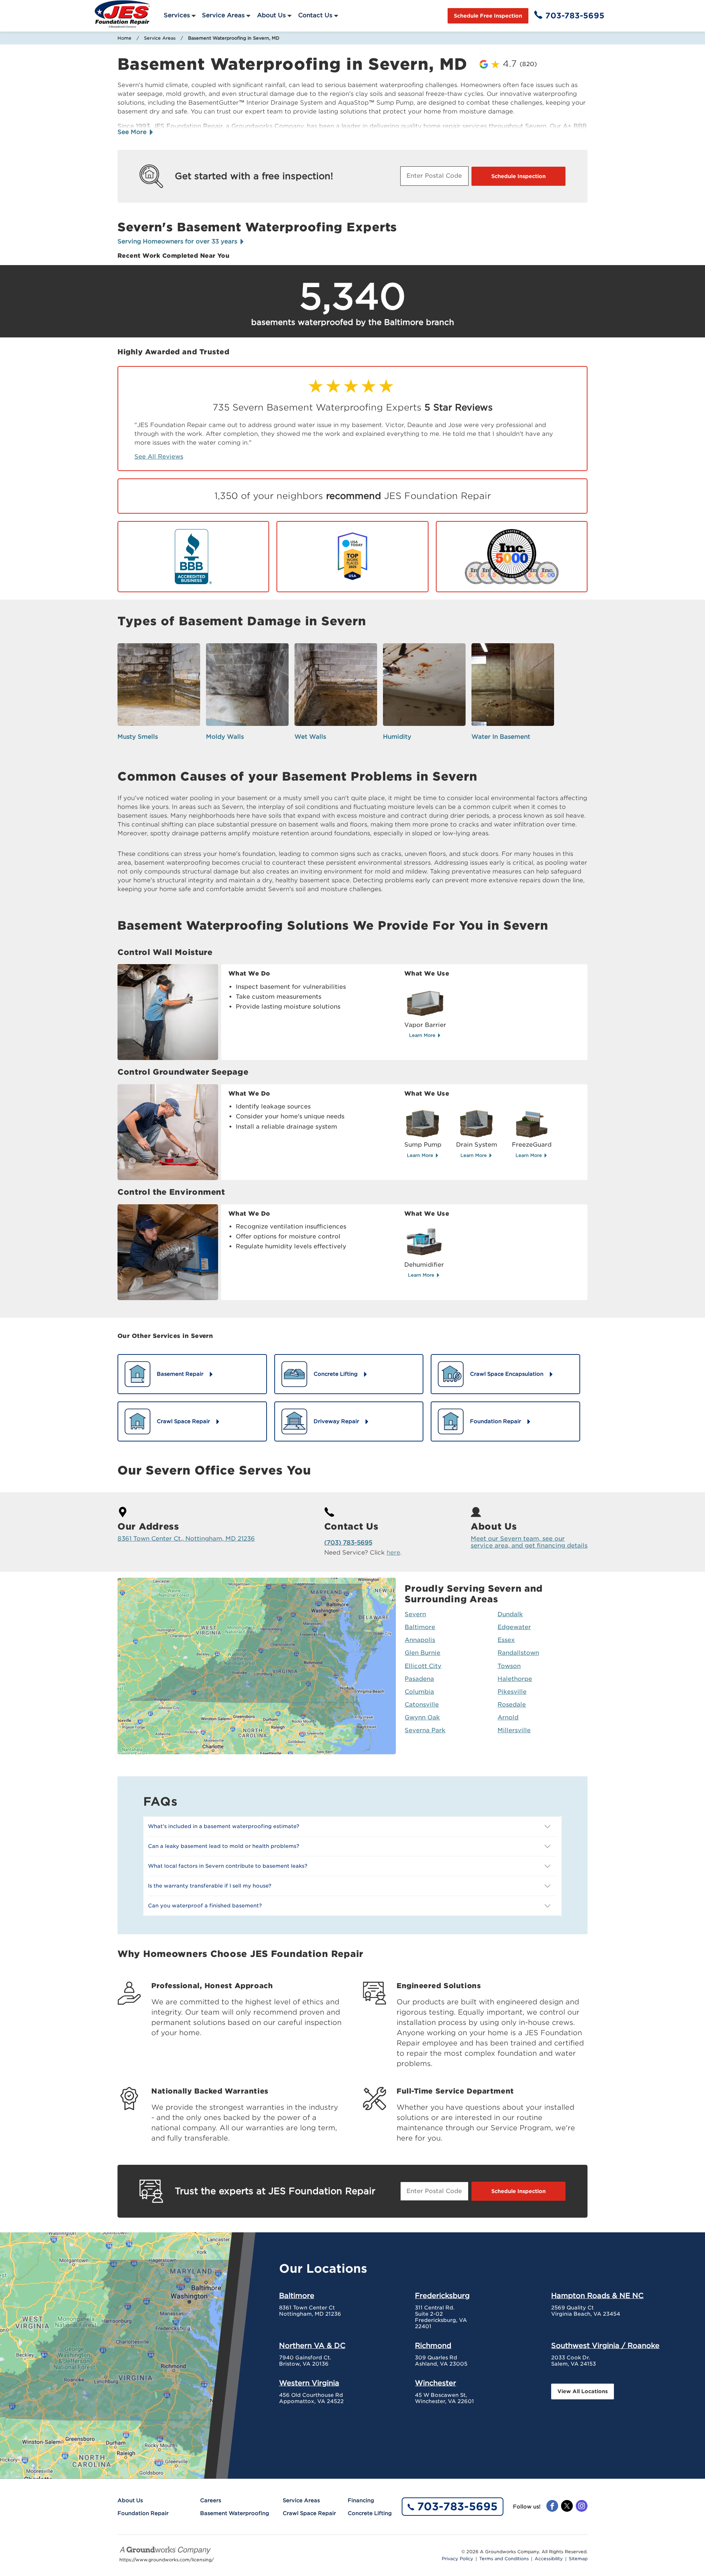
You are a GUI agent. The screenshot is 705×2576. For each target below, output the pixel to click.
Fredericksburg (442, 2295)
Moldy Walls (225, 737)
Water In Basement (501, 737)
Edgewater (514, 1627)
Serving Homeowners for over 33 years (178, 241)
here (393, 1553)
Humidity (397, 737)
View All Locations (583, 2391)
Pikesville (512, 1692)
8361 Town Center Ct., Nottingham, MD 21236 (186, 1539)
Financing (361, 2500)
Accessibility (549, 2559)
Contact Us (315, 15)
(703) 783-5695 (348, 1543)
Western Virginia (309, 2383)
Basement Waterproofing (235, 2513)
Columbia (419, 1692)
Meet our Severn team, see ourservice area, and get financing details (529, 1542)
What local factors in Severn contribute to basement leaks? (228, 1866)
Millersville (514, 1730)
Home (124, 38)
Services (177, 15)
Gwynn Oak (422, 1717)
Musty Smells (138, 737)
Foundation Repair (143, 2513)
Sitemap (578, 2559)
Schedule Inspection (518, 176)
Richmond (433, 2345)
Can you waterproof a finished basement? (205, 1906)
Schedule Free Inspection (488, 16)
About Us (271, 15)
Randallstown (518, 1653)
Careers (211, 2500)
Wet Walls (310, 737)
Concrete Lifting (370, 2513)
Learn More (423, 1035)
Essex (506, 1640)
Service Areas (223, 15)
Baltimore (420, 1627)
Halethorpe (515, 1679)
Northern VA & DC (312, 2345)
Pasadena (419, 1679)
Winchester (435, 2383)
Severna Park (425, 1730)
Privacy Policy (458, 2559)
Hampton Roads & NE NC (597, 2295)
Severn (415, 1614)
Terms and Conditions (504, 2559)
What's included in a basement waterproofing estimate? (224, 1826)
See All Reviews (159, 457)
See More (133, 132)
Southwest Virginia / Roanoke (605, 2345)
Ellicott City (423, 1666)
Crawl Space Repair (309, 2513)
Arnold (508, 1717)
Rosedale (512, 1705)
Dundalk (510, 1614)
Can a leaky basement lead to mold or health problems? (224, 1846)
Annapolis (420, 1640)
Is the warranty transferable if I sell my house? (210, 1886)
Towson (509, 1666)
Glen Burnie (422, 1653)
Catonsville (422, 1705)
